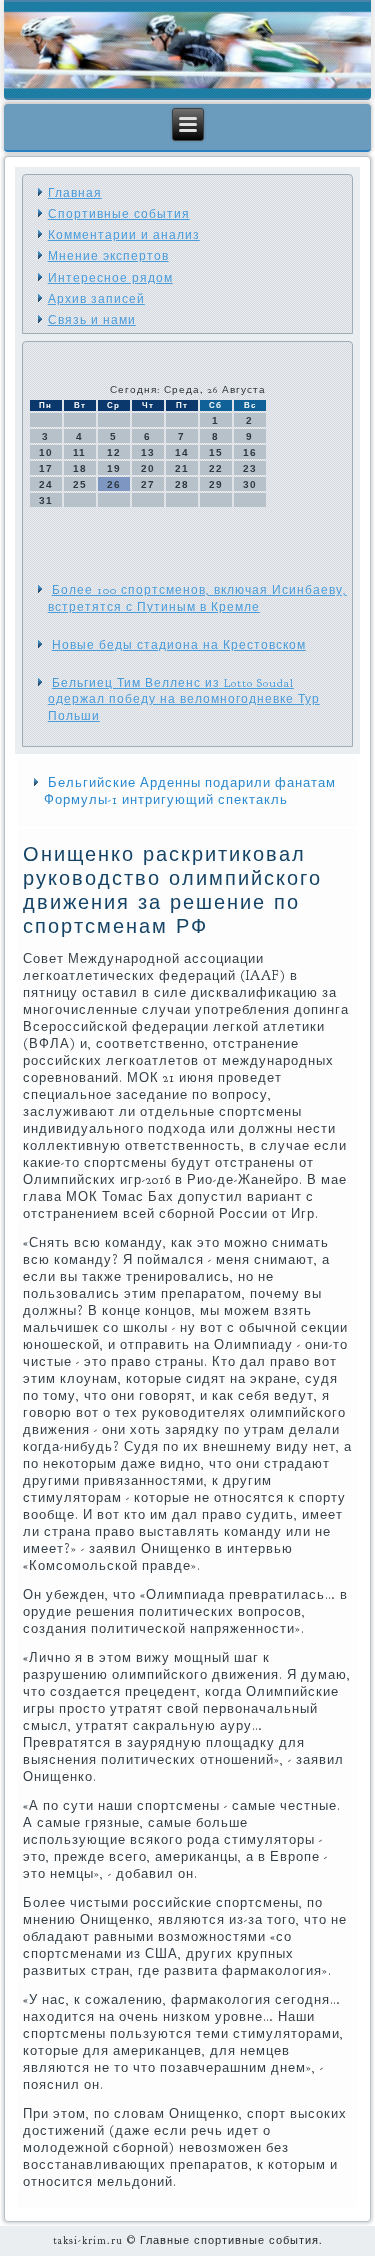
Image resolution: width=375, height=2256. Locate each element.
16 (250, 452)
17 (46, 468)
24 (46, 484)
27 (148, 484)
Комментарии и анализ (124, 235)
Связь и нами (92, 320)
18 (80, 468)
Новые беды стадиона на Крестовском (179, 645)
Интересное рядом (110, 278)
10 (46, 452)
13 (148, 452)
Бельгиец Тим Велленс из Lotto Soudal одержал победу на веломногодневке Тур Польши (184, 699)
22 (216, 468)
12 (114, 452)
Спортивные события (119, 214)
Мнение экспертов (108, 256)
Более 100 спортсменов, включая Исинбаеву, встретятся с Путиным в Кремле (197, 598)
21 (182, 468)
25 (80, 484)
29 (216, 484)
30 (250, 484)
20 (148, 468)
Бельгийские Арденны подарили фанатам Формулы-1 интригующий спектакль (190, 791)
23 (250, 468)
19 (114, 468)
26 (114, 484)
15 (216, 452)
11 (79, 452)
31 (46, 500)
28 (182, 484)
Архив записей (96, 299)
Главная (75, 193)
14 (182, 452)
